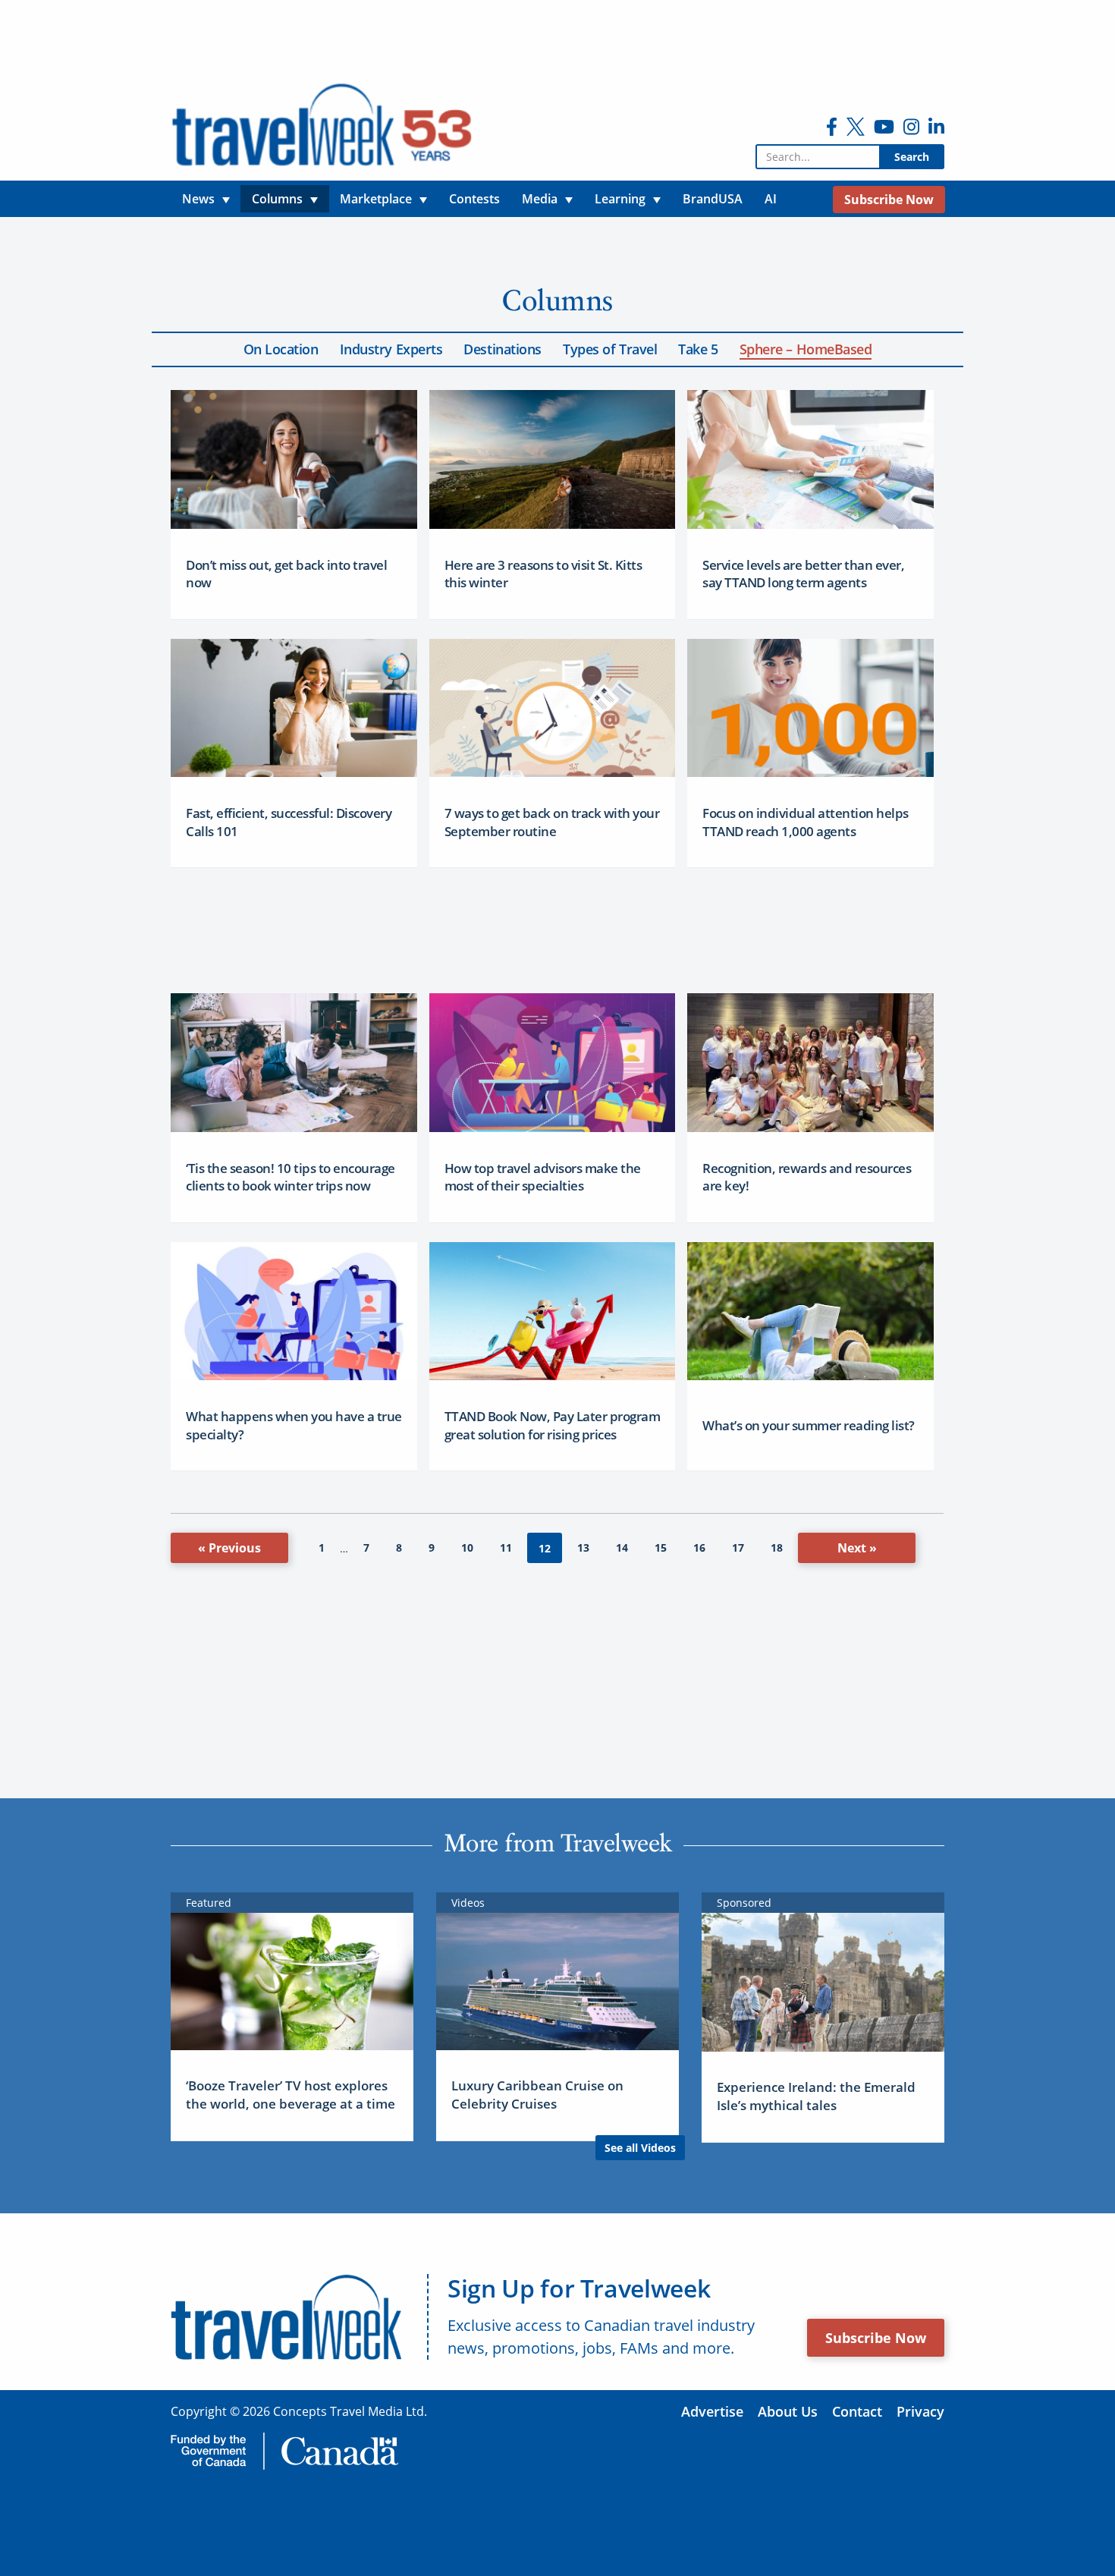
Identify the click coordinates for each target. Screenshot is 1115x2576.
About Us (788, 2411)
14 (622, 1547)
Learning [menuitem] (620, 199)
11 (506, 1547)
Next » (857, 1548)
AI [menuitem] (771, 199)
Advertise (712, 2411)
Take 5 (698, 349)
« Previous (229, 1548)
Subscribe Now (876, 2338)
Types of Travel (610, 349)
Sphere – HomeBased (806, 349)
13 (583, 1547)
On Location (281, 349)
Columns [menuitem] (277, 199)
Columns (557, 300)
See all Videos (640, 2148)
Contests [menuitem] (474, 199)
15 (661, 1547)
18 (777, 1547)
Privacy (920, 2411)
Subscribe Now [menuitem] (889, 200)
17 (738, 1547)
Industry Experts (391, 349)
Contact (857, 2411)
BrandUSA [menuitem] (713, 199)
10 (467, 1547)
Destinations (503, 349)
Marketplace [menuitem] (376, 199)
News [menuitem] (198, 199)
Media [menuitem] (540, 199)
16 (699, 1547)
